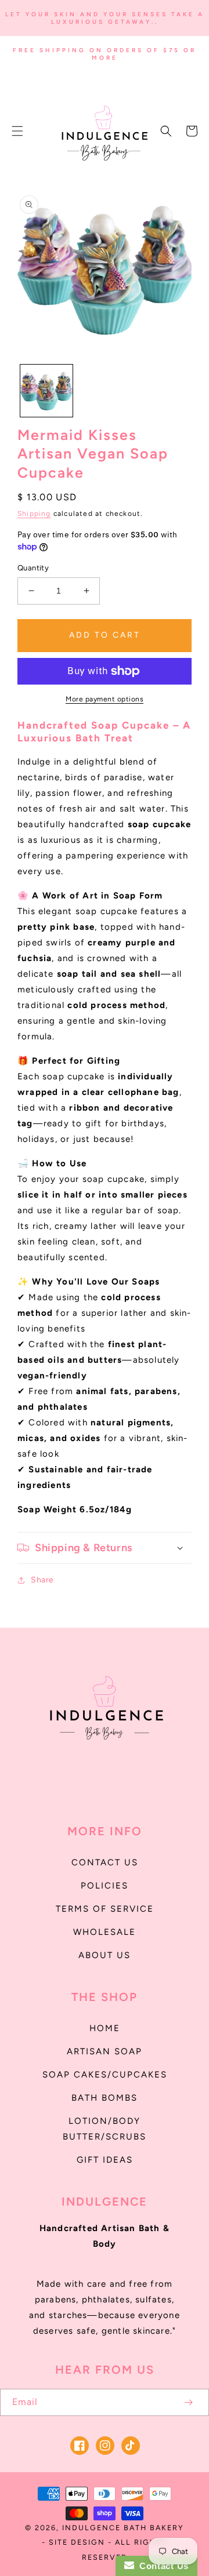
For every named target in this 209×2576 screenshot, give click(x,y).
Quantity (33, 568)
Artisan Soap (105, 2051)
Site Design (77, 2542)
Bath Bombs (105, 2098)
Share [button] (42, 1580)
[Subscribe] (188, 2402)
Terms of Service (105, 1909)
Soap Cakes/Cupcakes (105, 2075)
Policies (105, 1886)
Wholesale (105, 1932)
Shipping (34, 514)
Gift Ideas (105, 2160)
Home (105, 2028)
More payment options (105, 699)
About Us (105, 1955)
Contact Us (105, 1862)
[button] (17, 131)
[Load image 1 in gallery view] (46, 391)
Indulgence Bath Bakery (123, 2528)
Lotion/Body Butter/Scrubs (105, 2129)
